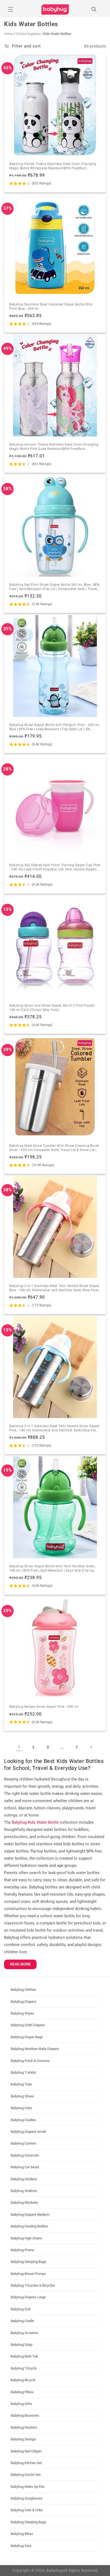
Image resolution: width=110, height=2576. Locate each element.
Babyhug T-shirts (23, 2072)
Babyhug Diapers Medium (30, 2214)
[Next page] (91, 1747)
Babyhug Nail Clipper (26, 2451)
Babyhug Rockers (24, 2427)
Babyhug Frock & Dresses (30, 2061)
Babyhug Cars (21, 2546)
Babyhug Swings (23, 2439)
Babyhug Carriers (23, 2143)
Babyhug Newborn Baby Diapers (35, 2049)
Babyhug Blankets (24, 2202)
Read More (20, 1964)
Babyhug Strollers (24, 2179)
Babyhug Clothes (23, 1990)
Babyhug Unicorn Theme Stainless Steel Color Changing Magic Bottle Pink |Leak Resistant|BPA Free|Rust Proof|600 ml (54, 447)
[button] (11, 9)
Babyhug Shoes (22, 2096)
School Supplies (28, 34)
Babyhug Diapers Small (28, 2132)
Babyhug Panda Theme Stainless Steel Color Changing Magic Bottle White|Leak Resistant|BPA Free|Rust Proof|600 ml (53, 166)
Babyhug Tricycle (24, 2368)
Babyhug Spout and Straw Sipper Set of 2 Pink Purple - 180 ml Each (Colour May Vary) (53, 1008)
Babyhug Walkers (24, 2191)
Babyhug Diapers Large (28, 2297)
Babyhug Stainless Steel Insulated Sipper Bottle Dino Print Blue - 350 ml (51, 306)
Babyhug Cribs (21, 2108)
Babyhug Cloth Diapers (28, 2025)
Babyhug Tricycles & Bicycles (33, 2285)
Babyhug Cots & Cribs (27, 2510)
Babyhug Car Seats (25, 2167)
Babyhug (55, 2570)
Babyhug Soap (21, 2345)
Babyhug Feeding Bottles (29, 2226)
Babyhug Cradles (23, 2120)
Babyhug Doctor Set (26, 2475)
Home (9, 34)
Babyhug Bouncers (25, 2415)
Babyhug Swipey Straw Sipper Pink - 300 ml (44, 1707)
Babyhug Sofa (21, 2404)
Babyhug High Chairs (26, 2238)
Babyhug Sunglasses (27, 2498)
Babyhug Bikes (22, 2534)
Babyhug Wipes (22, 2013)
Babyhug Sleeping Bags (28, 2262)
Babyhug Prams (23, 2250)
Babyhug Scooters (24, 2333)
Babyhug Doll (21, 2309)
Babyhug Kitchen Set (26, 2463)
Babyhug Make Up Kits (28, 2487)
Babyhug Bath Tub (24, 2356)
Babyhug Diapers (23, 2002)
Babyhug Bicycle (23, 2380)
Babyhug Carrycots (25, 2155)
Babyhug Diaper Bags (27, 2037)
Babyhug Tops (21, 2084)
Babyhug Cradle (22, 2321)
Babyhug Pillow (22, 2392)
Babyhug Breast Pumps (28, 2274)
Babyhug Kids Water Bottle (35, 1822)
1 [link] (19, 1747)
